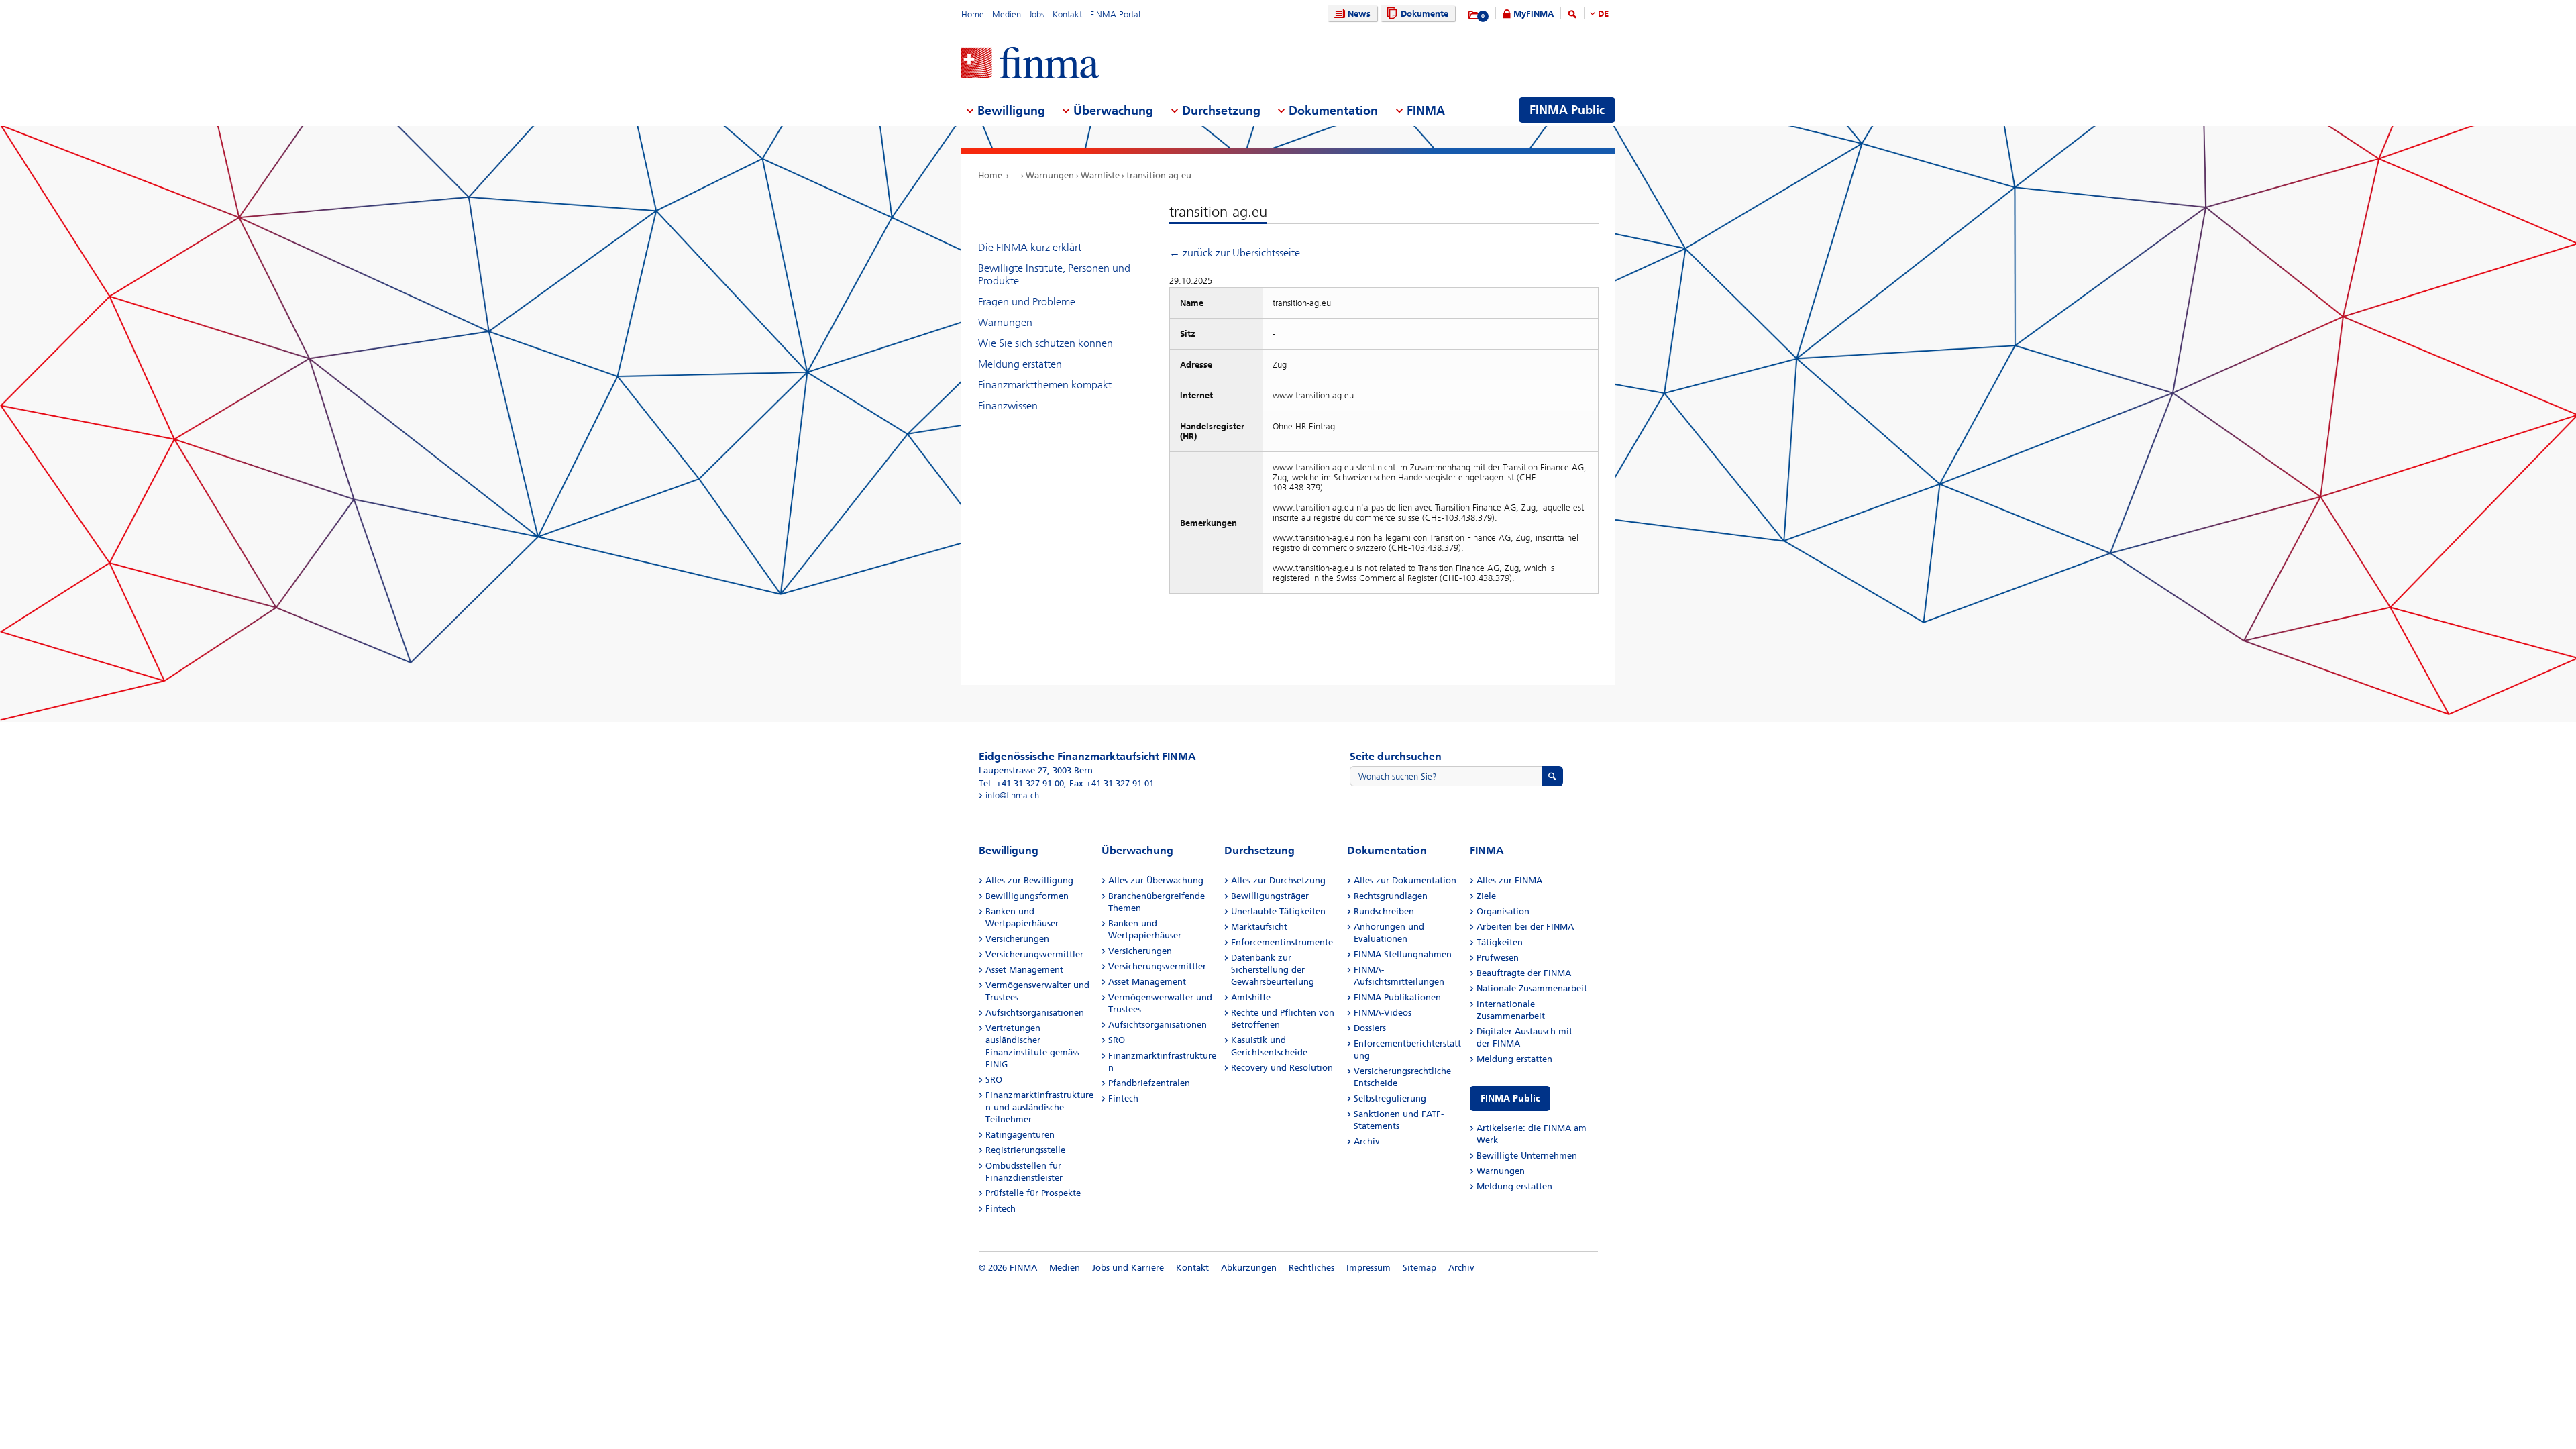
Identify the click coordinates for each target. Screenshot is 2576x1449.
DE (1603, 14)
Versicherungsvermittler (1034, 954)
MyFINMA (1534, 14)
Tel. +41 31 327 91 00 (1021, 783)
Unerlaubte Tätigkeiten (1278, 911)
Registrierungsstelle (1025, 1150)
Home (973, 14)
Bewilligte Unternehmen (1527, 1156)
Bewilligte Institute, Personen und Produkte (1054, 274)
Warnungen (1050, 175)
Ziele (1486, 896)
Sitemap (1419, 1268)
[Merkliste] (1474, 15)
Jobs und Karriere (1128, 1268)
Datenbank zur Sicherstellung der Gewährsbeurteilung (1273, 970)
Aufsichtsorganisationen (1035, 1013)
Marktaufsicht (1259, 927)
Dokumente (1425, 14)
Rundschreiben (1384, 911)
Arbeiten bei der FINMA (1525, 927)
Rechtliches (1311, 1268)
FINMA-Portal (1115, 14)
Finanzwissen (1008, 406)
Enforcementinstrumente (1282, 942)
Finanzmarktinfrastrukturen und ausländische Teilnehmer (1039, 1107)
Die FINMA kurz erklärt (1030, 247)
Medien (1007, 14)
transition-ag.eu (1159, 175)
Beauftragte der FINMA (1524, 973)
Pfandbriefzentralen (1149, 1083)
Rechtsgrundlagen (1391, 896)
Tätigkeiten (1500, 942)
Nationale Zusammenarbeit (1532, 988)
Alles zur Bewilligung (1029, 880)
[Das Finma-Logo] (1030, 64)
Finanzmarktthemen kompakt (1045, 385)
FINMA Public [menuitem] (1567, 110)
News (1359, 14)
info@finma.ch (1012, 795)
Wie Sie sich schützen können (1045, 343)
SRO (994, 1080)
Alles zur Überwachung (1156, 880)
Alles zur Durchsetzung (1278, 880)
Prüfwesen (1498, 958)
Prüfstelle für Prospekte (1033, 1193)
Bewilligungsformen (1027, 896)
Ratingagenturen (1020, 1135)
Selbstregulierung (1390, 1098)
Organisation (1503, 911)
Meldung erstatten (1020, 364)
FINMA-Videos (1383, 1013)
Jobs (1037, 14)
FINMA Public (1510, 1098)
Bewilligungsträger (1270, 896)
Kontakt (1067, 14)
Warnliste (1100, 175)
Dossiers (1370, 1028)
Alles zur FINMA (1509, 880)
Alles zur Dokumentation (1405, 880)
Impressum (1368, 1268)
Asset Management (1024, 970)
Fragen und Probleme (1027, 302)
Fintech (1001, 1209)
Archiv (1367, 1141)
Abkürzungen (1249, 1268)
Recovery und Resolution (1282, 1068)
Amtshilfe (1251, 997)
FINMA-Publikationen (1397, 997)
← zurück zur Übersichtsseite (1235, 253)
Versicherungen (1017, 939)
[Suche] (1572, 16)
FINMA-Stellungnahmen (1403, 954)
